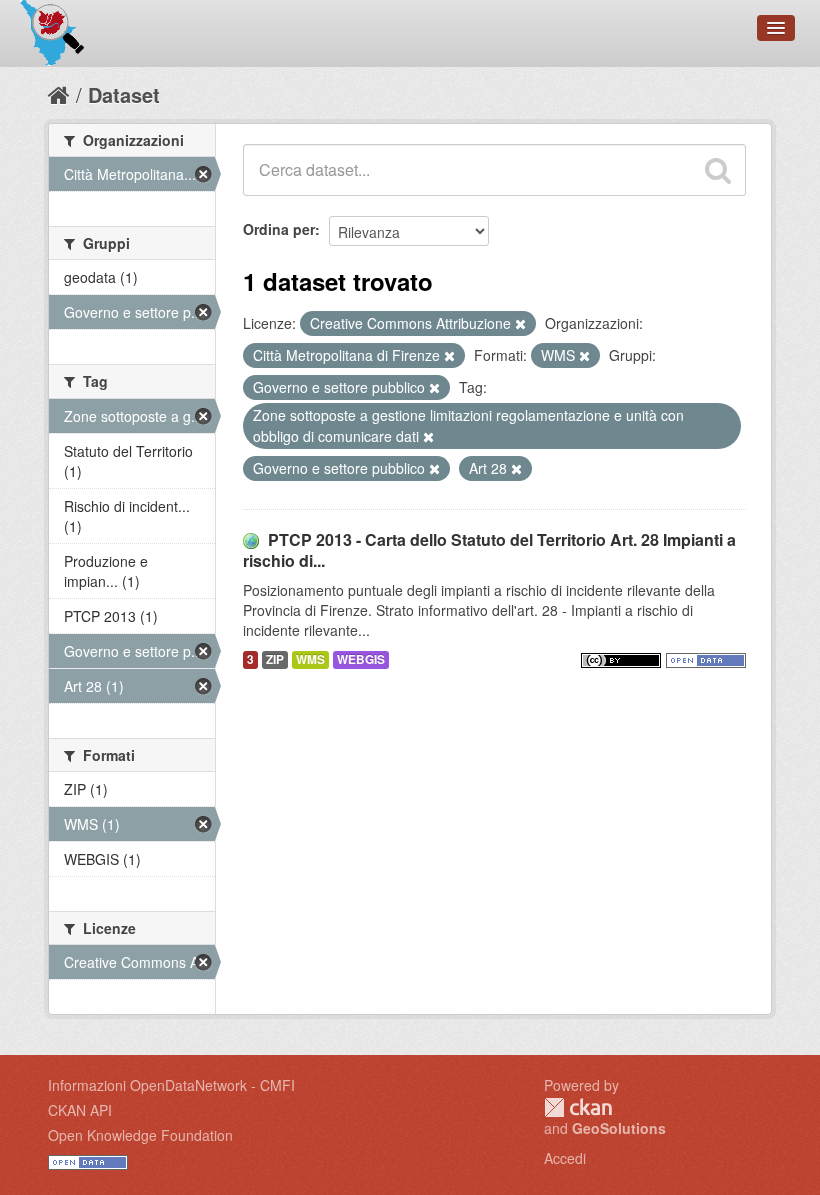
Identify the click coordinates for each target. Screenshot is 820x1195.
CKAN (578, 1107)
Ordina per (279, 229)
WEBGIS (361, 659)
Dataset (124, 94)
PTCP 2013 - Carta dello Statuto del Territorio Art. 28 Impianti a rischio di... (489, 550)
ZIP (275, 659)
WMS (310, 659)
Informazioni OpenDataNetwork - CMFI (171, 1085)
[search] (718, 170)
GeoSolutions (619, 1128)
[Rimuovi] (520, 324)
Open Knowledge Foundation (140, 1135)
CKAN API (80, 1110)
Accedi (565, 1158)
